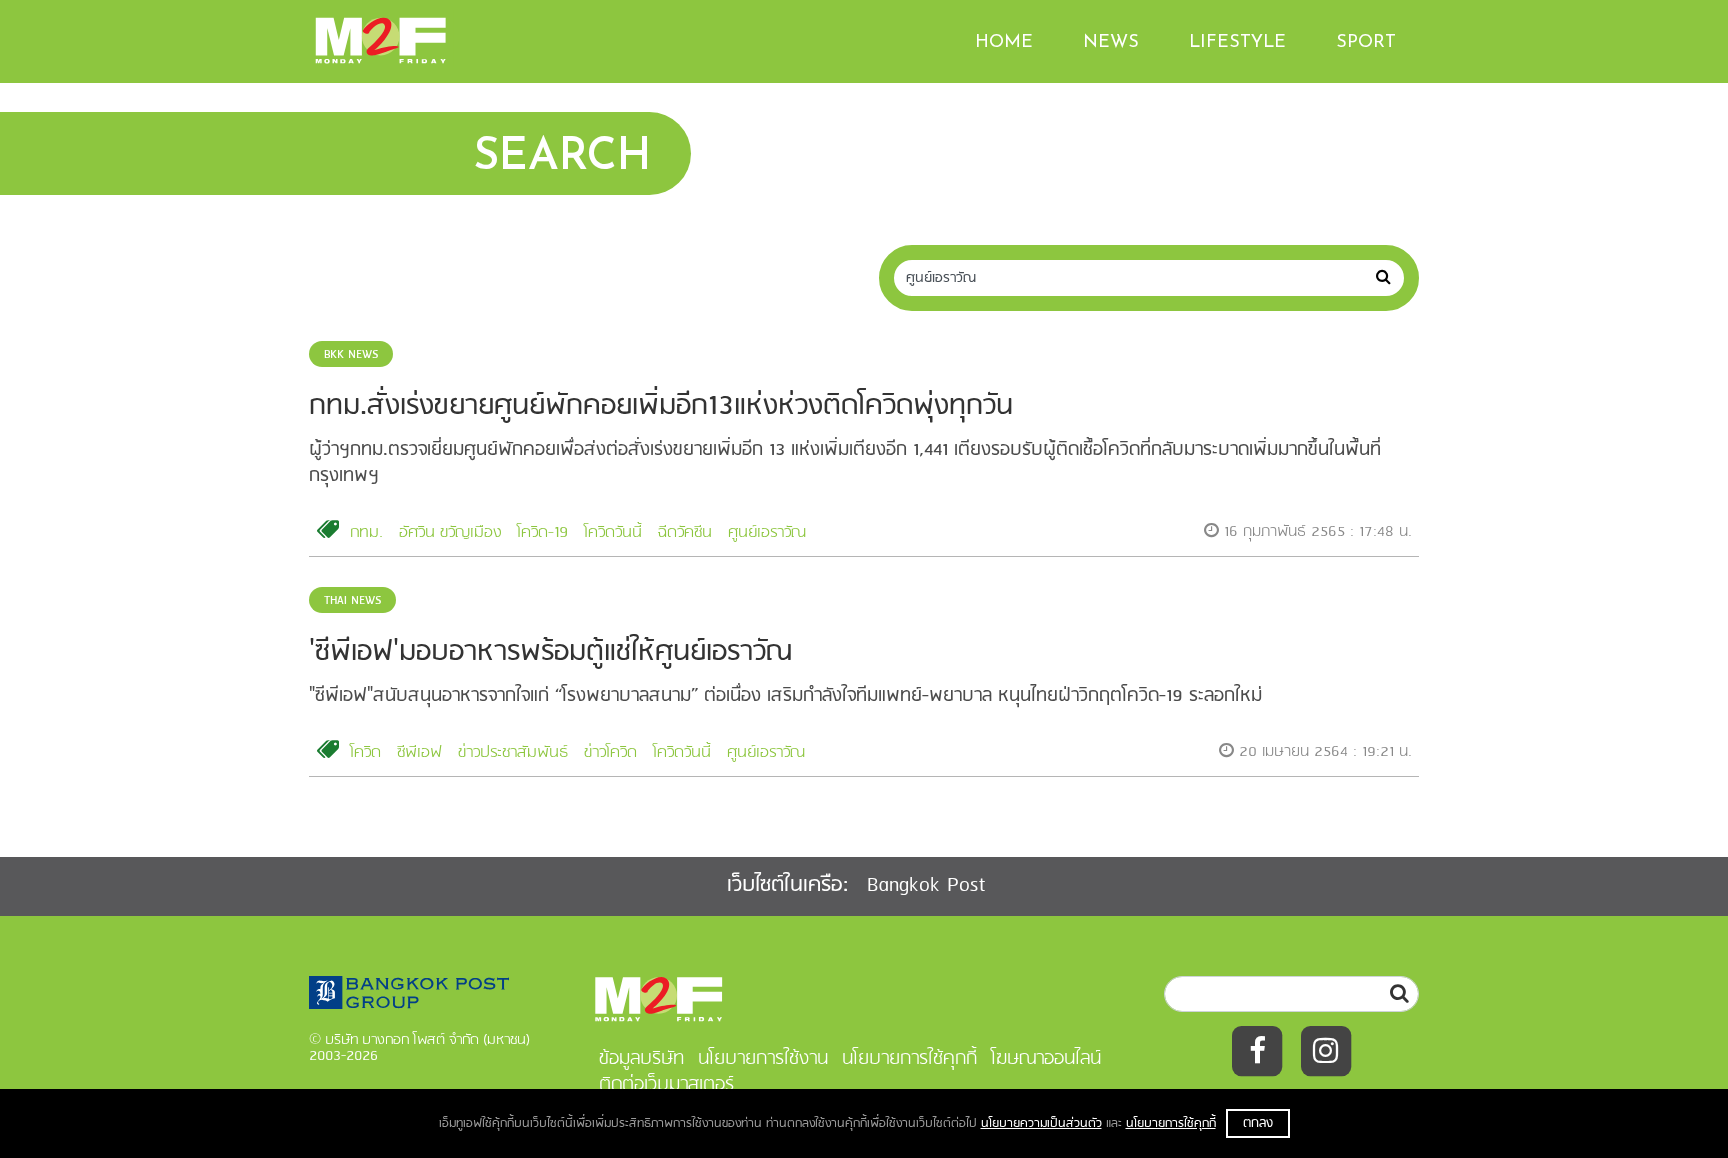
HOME (1004, 43)
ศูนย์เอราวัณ (767, 533)
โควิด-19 (542, 533)
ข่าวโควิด (610, 753)
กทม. (366, 533)
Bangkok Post (926, 885)
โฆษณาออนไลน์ (1046, 1059)
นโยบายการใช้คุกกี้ (1171, 1123)
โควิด (365, 753)
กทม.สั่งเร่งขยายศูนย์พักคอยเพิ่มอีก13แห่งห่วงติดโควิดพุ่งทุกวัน (661, 406)
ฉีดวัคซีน (685, 533)
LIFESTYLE (1237, 43)
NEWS (1111, 43)
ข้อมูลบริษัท (641, 1059)
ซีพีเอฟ (419, 753)
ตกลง (1258, 1123)
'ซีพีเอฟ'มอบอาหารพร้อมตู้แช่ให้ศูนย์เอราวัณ (550, 652)
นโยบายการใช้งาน (763, 1059)
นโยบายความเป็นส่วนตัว (1041, 1123)
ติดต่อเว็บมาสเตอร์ (666, 1085)
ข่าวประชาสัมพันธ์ (513, 753)
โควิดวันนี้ (613, 533)
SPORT (1366, 43)
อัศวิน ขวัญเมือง (450, 533)
